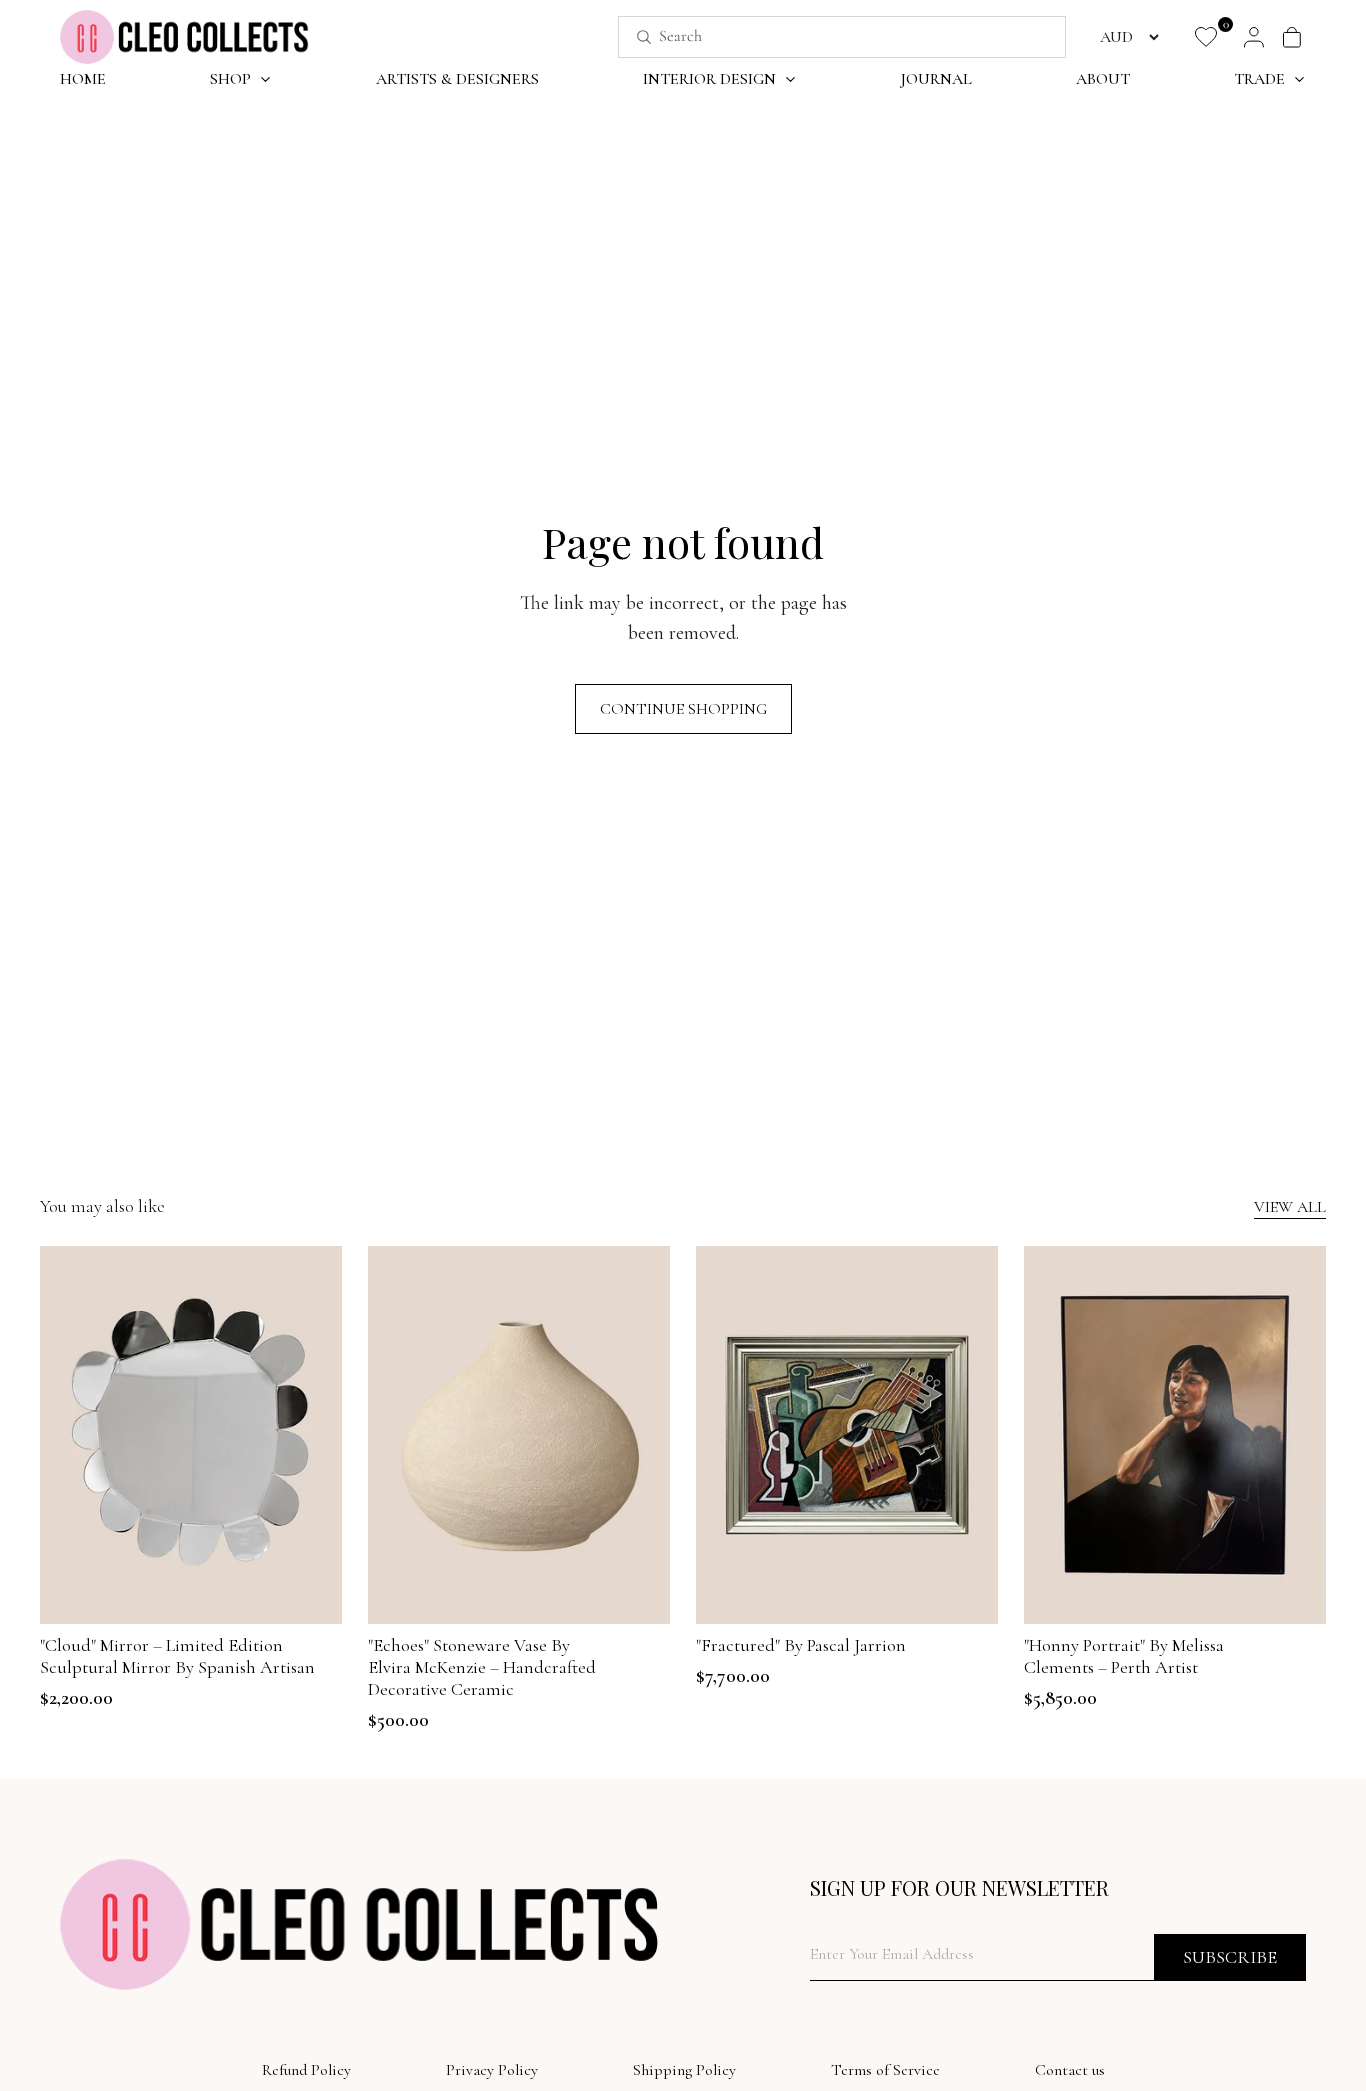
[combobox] (820, 37)
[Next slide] (312, 1435)
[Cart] (1292, 37)
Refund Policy (306, 2070)
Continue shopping (683, 709)
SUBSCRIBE (1230, 1957)
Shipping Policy (684, 2070)
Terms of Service (885, 2070)
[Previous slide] (70, 1435)
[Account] (1254, 37)
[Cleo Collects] (184, 37)
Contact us (1070, 2070)
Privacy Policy (492, 2070)
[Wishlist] (1206, 37)
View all (1290, 1207)
